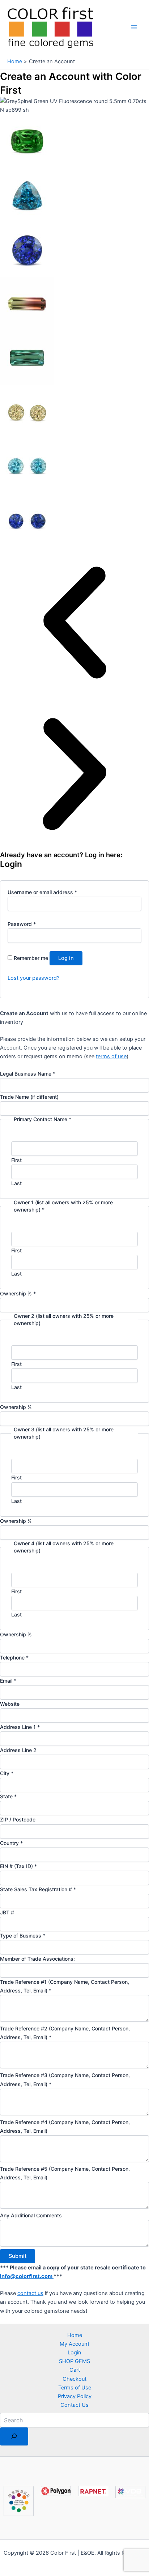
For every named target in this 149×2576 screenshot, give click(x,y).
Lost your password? (33, 978)
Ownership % (18, 1293)
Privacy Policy (75, 2396)
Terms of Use (75, 2388)
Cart (75, 2370)
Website (10, 1704)
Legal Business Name (28, 1074)
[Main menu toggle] (134, 27)
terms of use (111, 1056)
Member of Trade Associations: (37, 1959)
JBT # (7, 1912)
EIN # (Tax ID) (18, 1866)
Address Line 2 (18, 1750)
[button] (74, 624)
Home (75, 2335)
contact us (30, 2293)
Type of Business (23, 1936)
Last (16, 1183)
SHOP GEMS (74, 2361)
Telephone (14, 1657)
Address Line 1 (20, 1727)
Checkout (74, 2379)
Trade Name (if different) (29, 1097)
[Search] (14, 2437)
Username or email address (42, 892)
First (16, 1160)
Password (22, 924)
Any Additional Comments (31, 2215)
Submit (18, 2256)
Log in (66, 958)
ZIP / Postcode (18, 1819)
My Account (74, 2344)
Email (8, 1681)
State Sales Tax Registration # (38, 1889)
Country (11, 1843)
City (7, 1773)
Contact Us (74, 2405)
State (8, 1796)
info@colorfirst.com (27, 2276)
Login (74, 2353)
